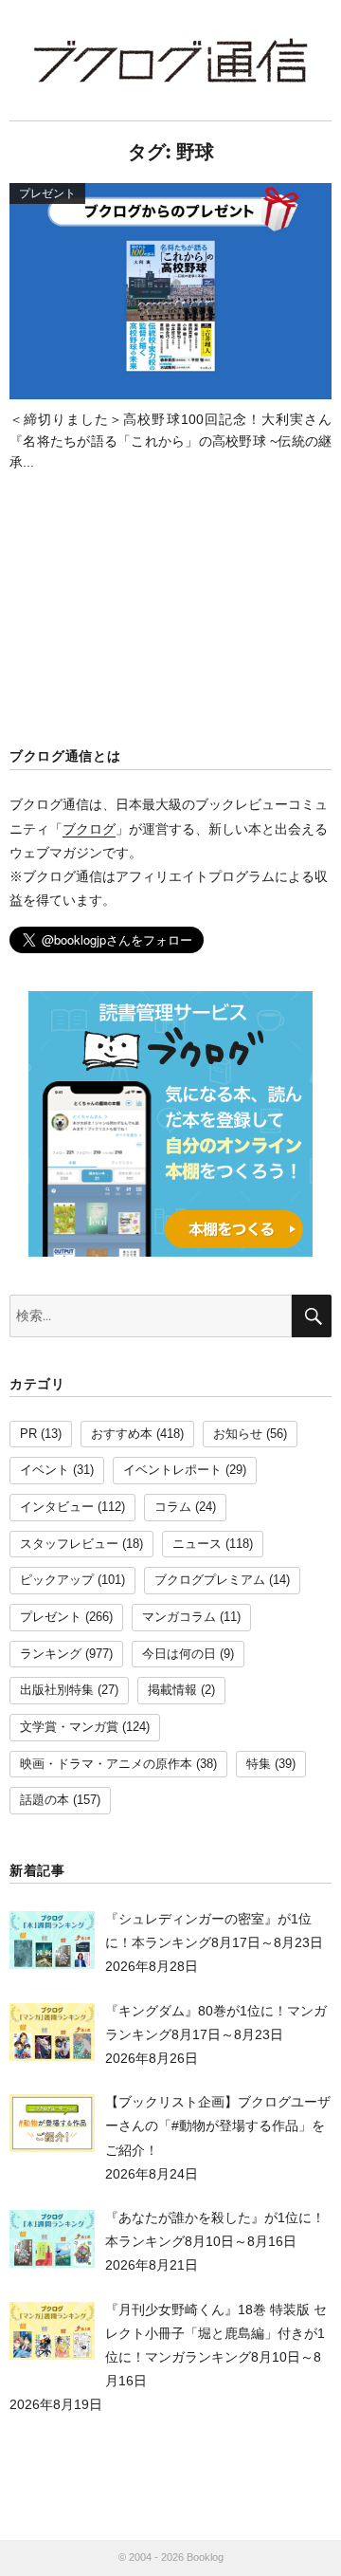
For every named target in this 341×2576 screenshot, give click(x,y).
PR (28, 1434)
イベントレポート (172, 1470)
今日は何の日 (179, 1654)
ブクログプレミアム (210, 1580)
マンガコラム (179, 1617)
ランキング (51, 1654)
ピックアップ (57, 1580)
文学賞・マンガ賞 (69, 1727)
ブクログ (89, 829)
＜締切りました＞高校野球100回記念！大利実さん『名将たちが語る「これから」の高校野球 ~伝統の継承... (170, 441)
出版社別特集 (57, 1690)
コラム (173, 1507)
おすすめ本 (122, 1434)
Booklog (205, 2557)
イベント (45, 1470)
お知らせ (238, 1434)
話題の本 (45, 1800)
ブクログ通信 (170, 60)
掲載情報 (172, 1690)
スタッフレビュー (69, 1544)
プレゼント (51, 1617)
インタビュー (57, 1507)
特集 (259, 1764)
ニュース (197, 1544)
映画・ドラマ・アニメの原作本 (106, 1764)
